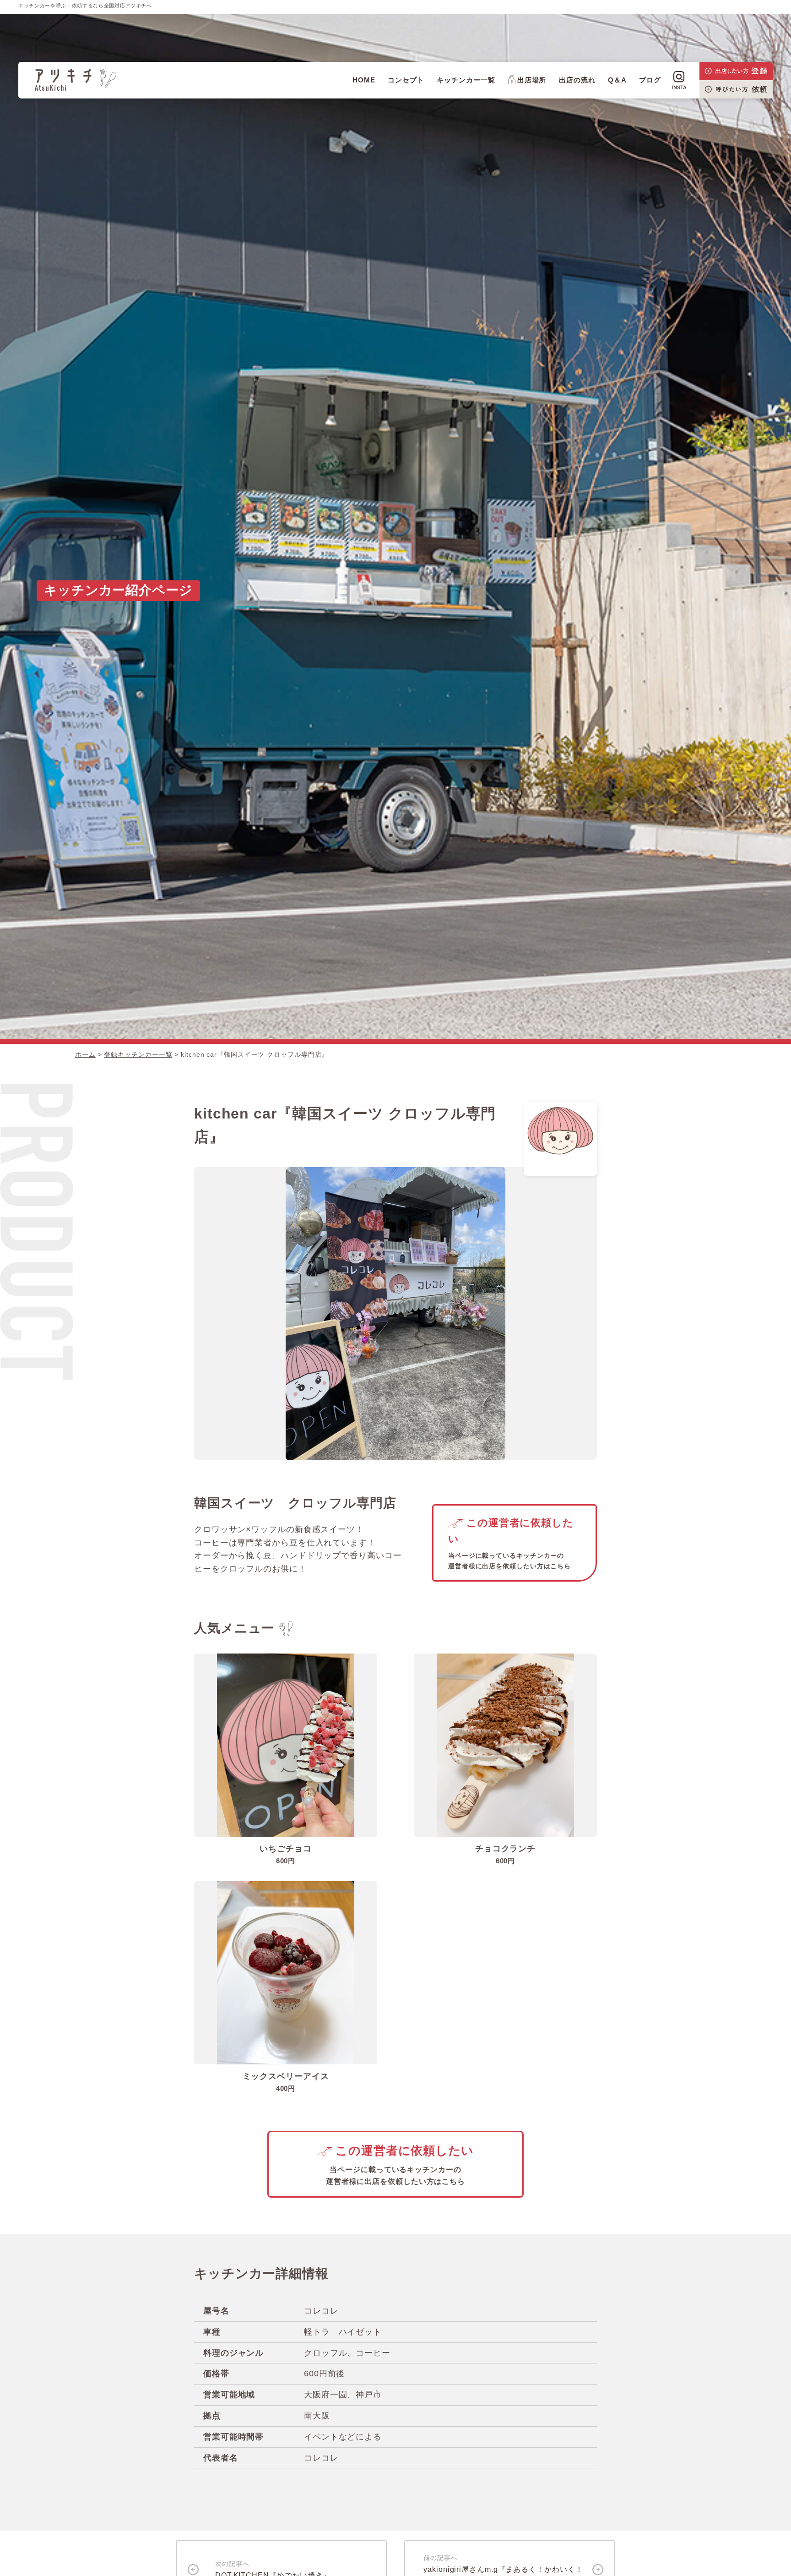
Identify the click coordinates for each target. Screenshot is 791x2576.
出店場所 (532, 80)
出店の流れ (577, 80)
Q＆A (617, 80)
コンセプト (406, 80)
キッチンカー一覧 (466, 80)
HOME (364, 80)
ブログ (650, 80)
